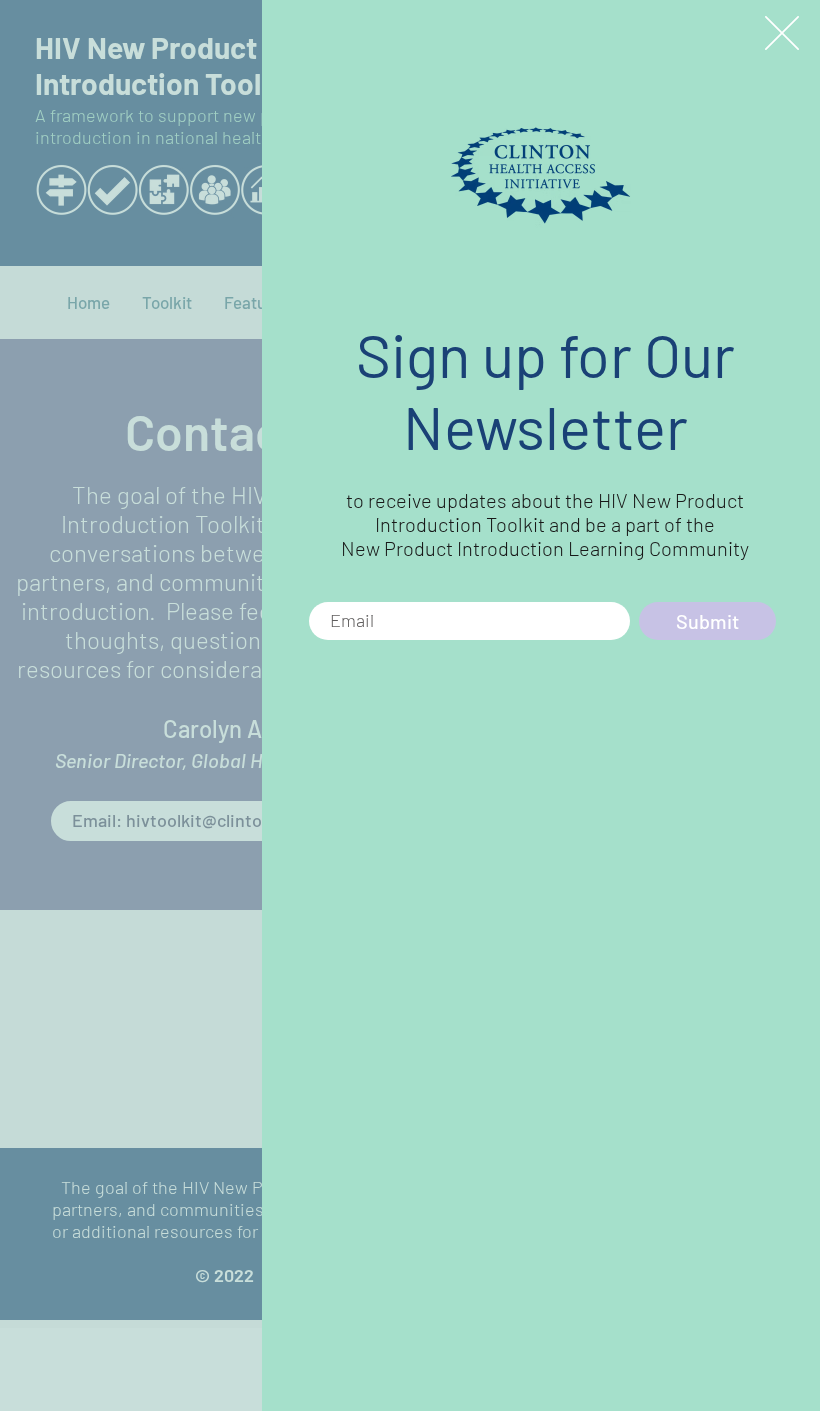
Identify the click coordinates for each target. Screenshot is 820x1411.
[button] (782, 33)
